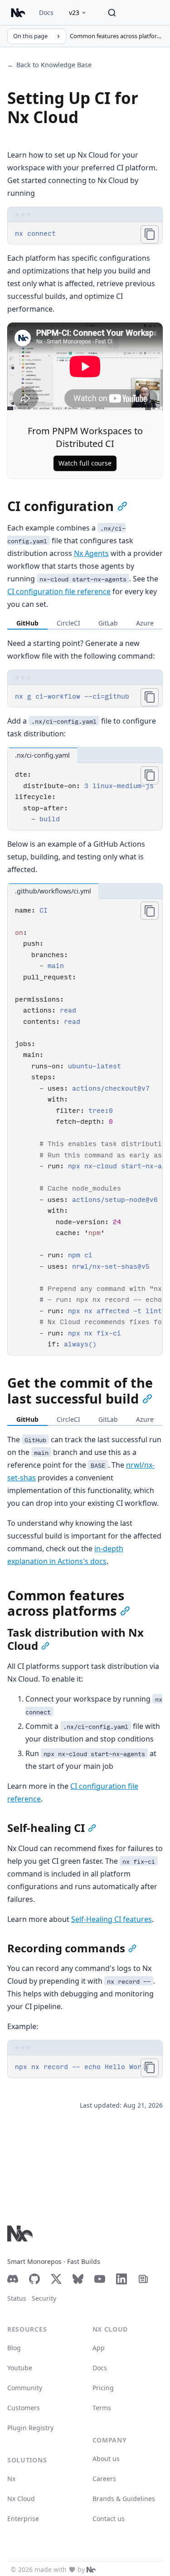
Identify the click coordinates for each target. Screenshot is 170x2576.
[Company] (91, 2570)
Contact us (109, 2519)
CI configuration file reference (59, 591)
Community (25, 2388)
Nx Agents (91, 553)
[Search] (112, 13)
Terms (102, 2408)
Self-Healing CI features (112, 1919)
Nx (11, 2479)
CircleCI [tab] (68, 623)
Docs (46, 12)
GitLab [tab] (108, 623)
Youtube (20, 2368)
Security (44, 2298)
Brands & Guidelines (124, 2499)
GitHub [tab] (27, 623)
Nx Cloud (21, 2499)
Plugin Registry (30, 2428)
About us (106, 2459)
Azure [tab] (145, 623)
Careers (104, 2479)
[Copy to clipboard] (150, 234)
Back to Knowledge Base (49, 65)
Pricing (103, 2388)
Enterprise (23, 2519)
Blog (14, 2348)
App (99, 2348)
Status (17, 2298)
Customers (24, 2408)
